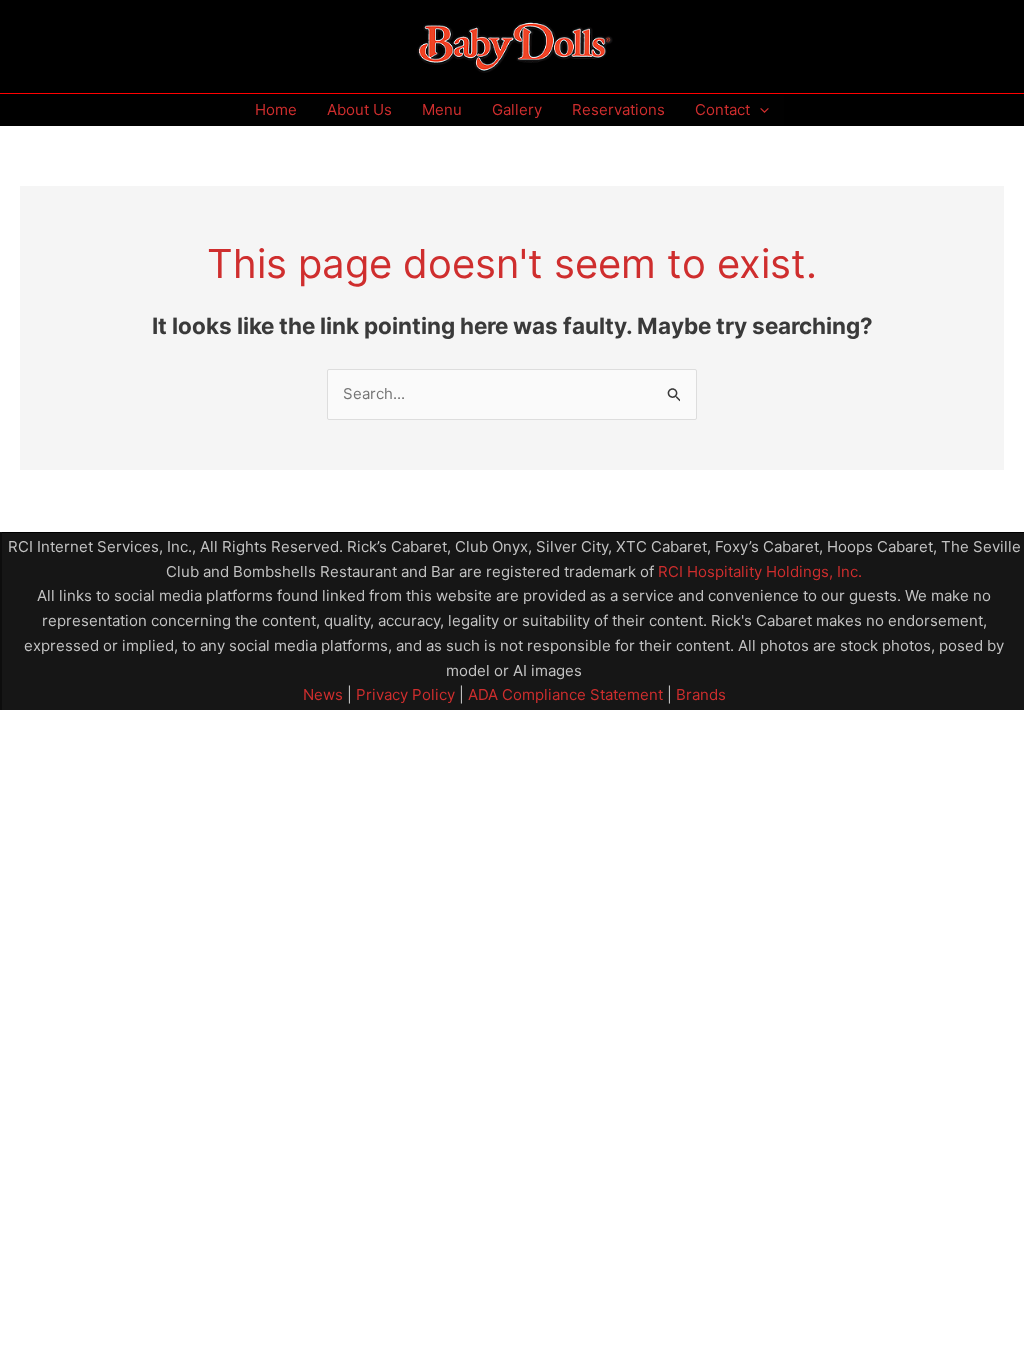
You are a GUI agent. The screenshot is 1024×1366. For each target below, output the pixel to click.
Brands (701, 694)
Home (276, 109)
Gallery (517, 109)
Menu (442, 109)
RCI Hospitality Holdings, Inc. (760, 571)
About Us (359, 109)
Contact (722, 109)
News (323, 694)
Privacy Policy (403, 694)
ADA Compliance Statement (565, 694)
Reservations (618, 109)
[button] (759, 110)
